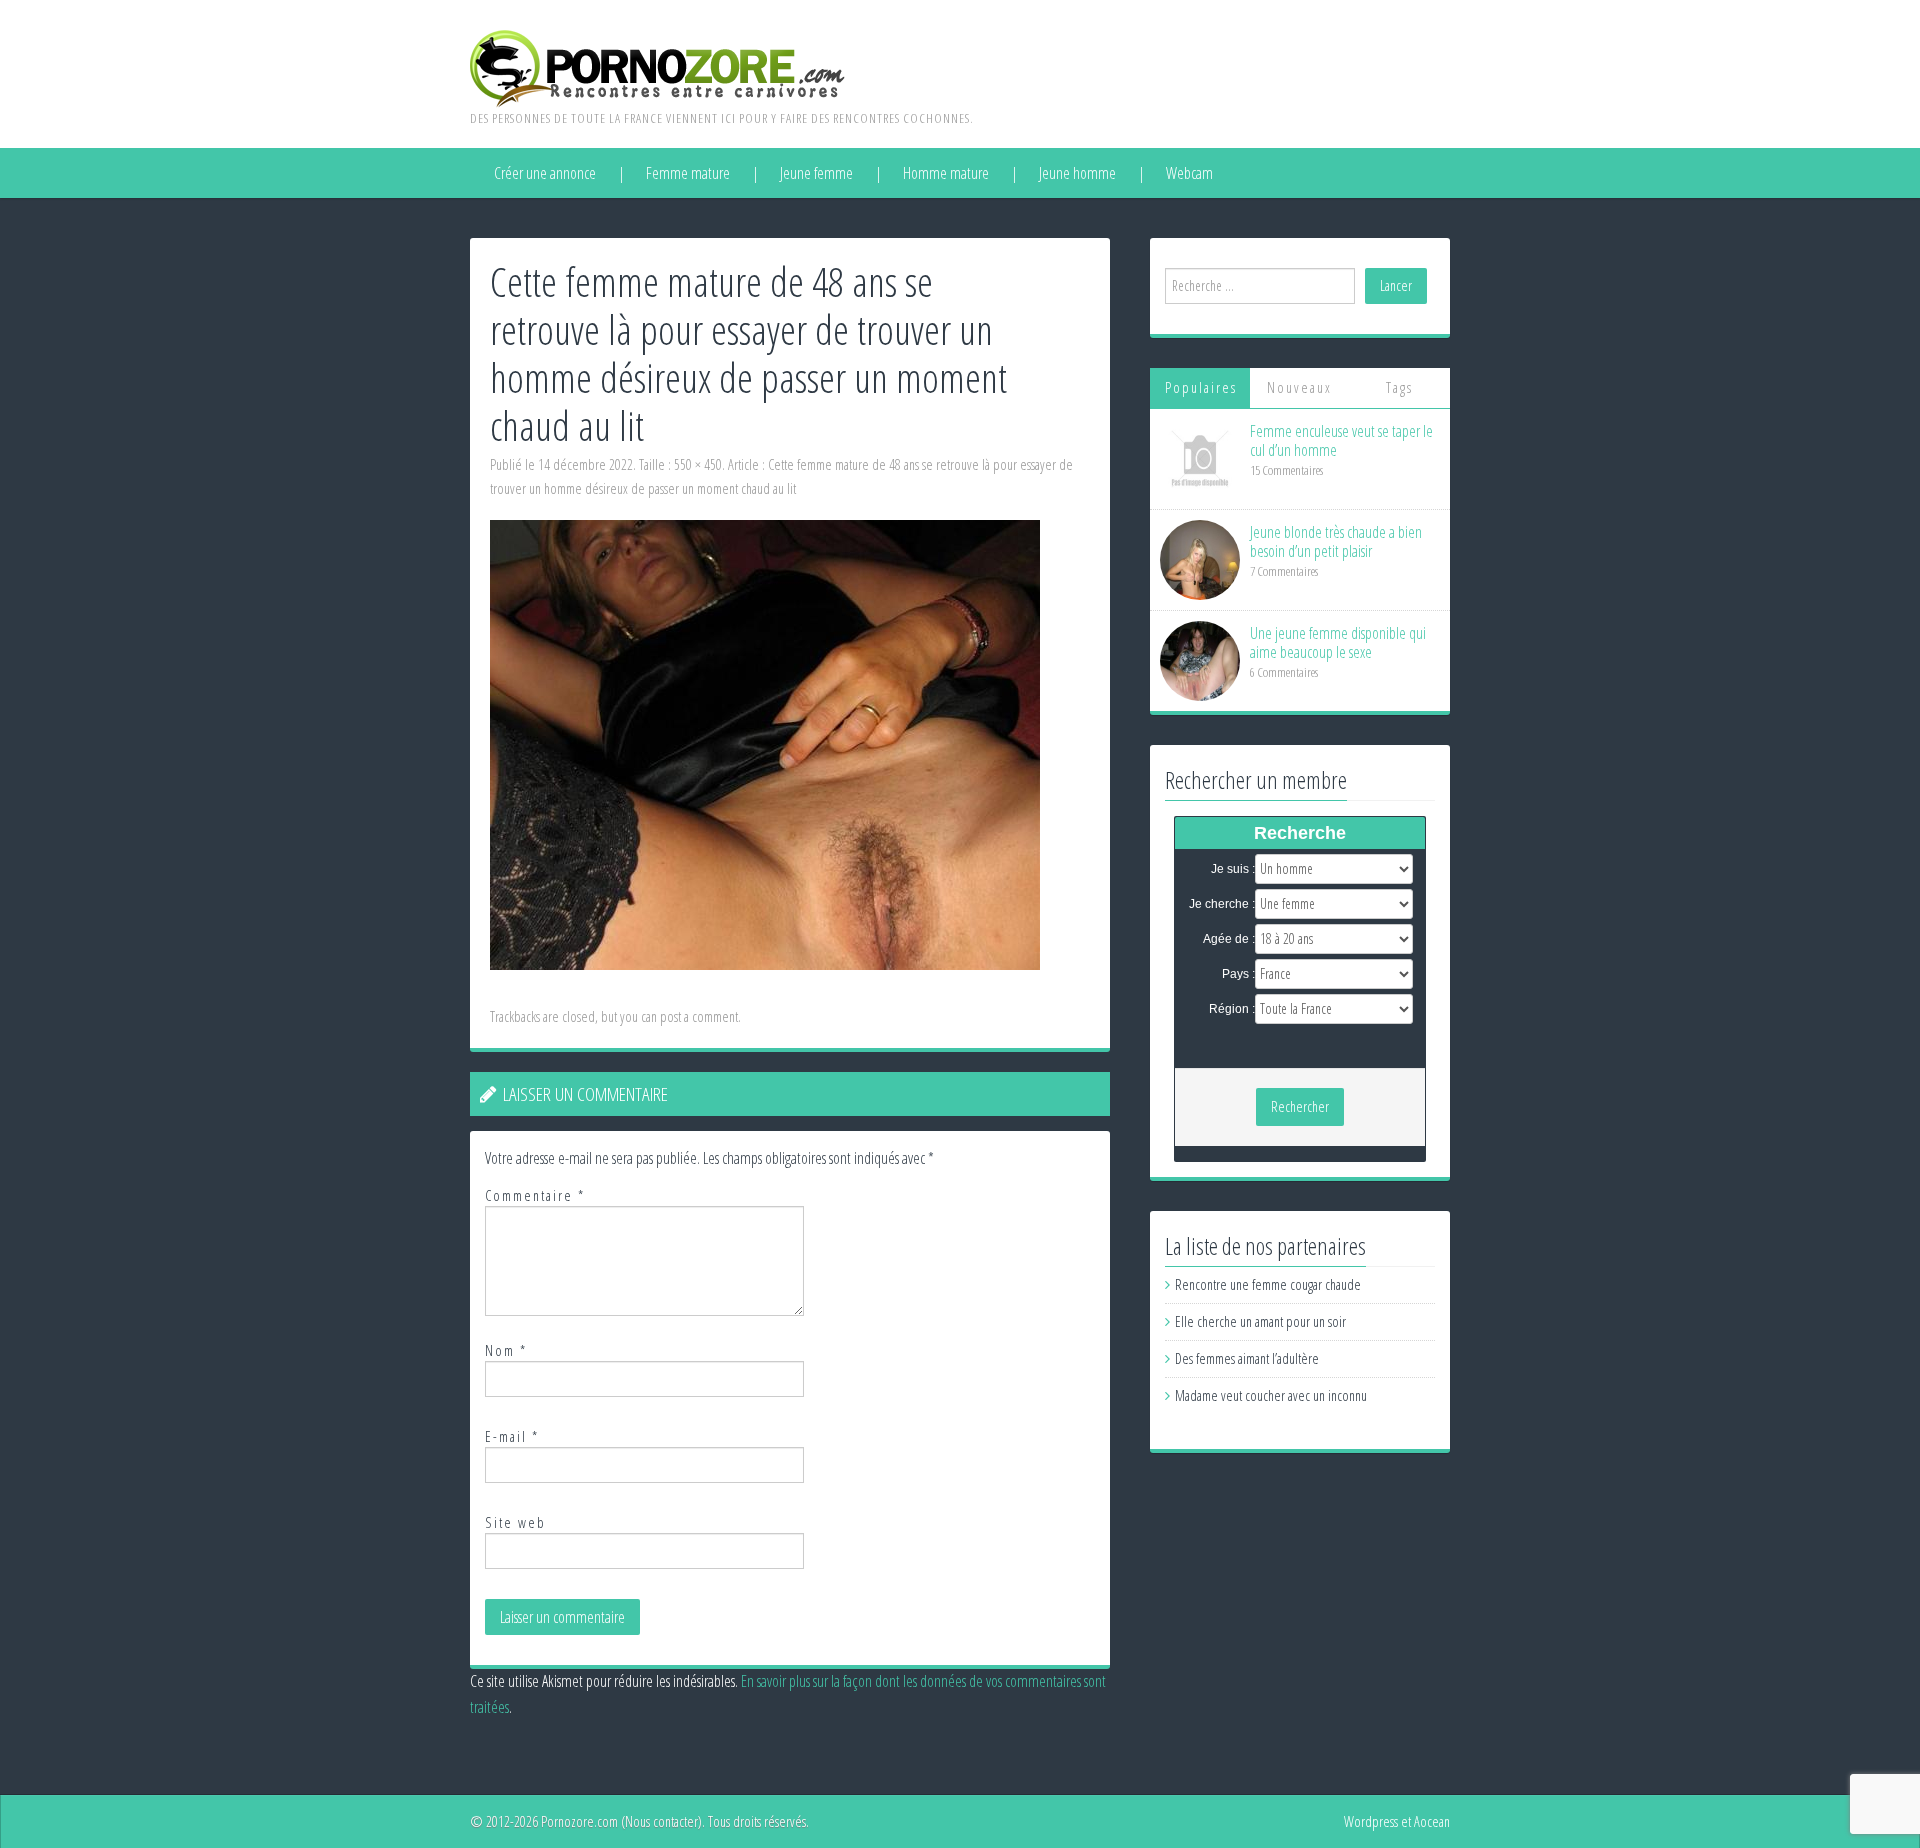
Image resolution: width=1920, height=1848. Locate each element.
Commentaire (535, 1195)
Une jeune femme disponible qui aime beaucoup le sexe (1338, 642)
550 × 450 (698, 464)
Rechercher (1300, 1106)
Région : (1232, 1009)
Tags (1399, 387)
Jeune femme (816, 173)
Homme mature (946, 173)
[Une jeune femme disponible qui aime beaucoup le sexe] (1200, 659)
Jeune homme (1077, 173)
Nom (506, 1350)
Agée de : (1229, 939)
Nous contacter (661, 1821)
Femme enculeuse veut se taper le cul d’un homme (1341, 440)
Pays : (1238, 974)
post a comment (699, 1016)
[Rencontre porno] (657, 67)
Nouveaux (1299, 387)
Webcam (1189, 173)
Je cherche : (1222, 904)
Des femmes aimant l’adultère (1247, 1358)
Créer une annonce (545, 173)
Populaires (1201, 387)
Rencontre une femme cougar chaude (1268, 1284)
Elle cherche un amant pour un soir (1260, 1321)
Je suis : (1233, 869)
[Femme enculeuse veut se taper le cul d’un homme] (1200, 457)
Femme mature (688, 173)
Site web (515, 1522)
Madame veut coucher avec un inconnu (1271, 1395)
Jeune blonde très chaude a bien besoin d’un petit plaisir (1336, 541)
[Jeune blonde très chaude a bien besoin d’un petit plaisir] (1200, 558)
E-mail (512, 1436)
